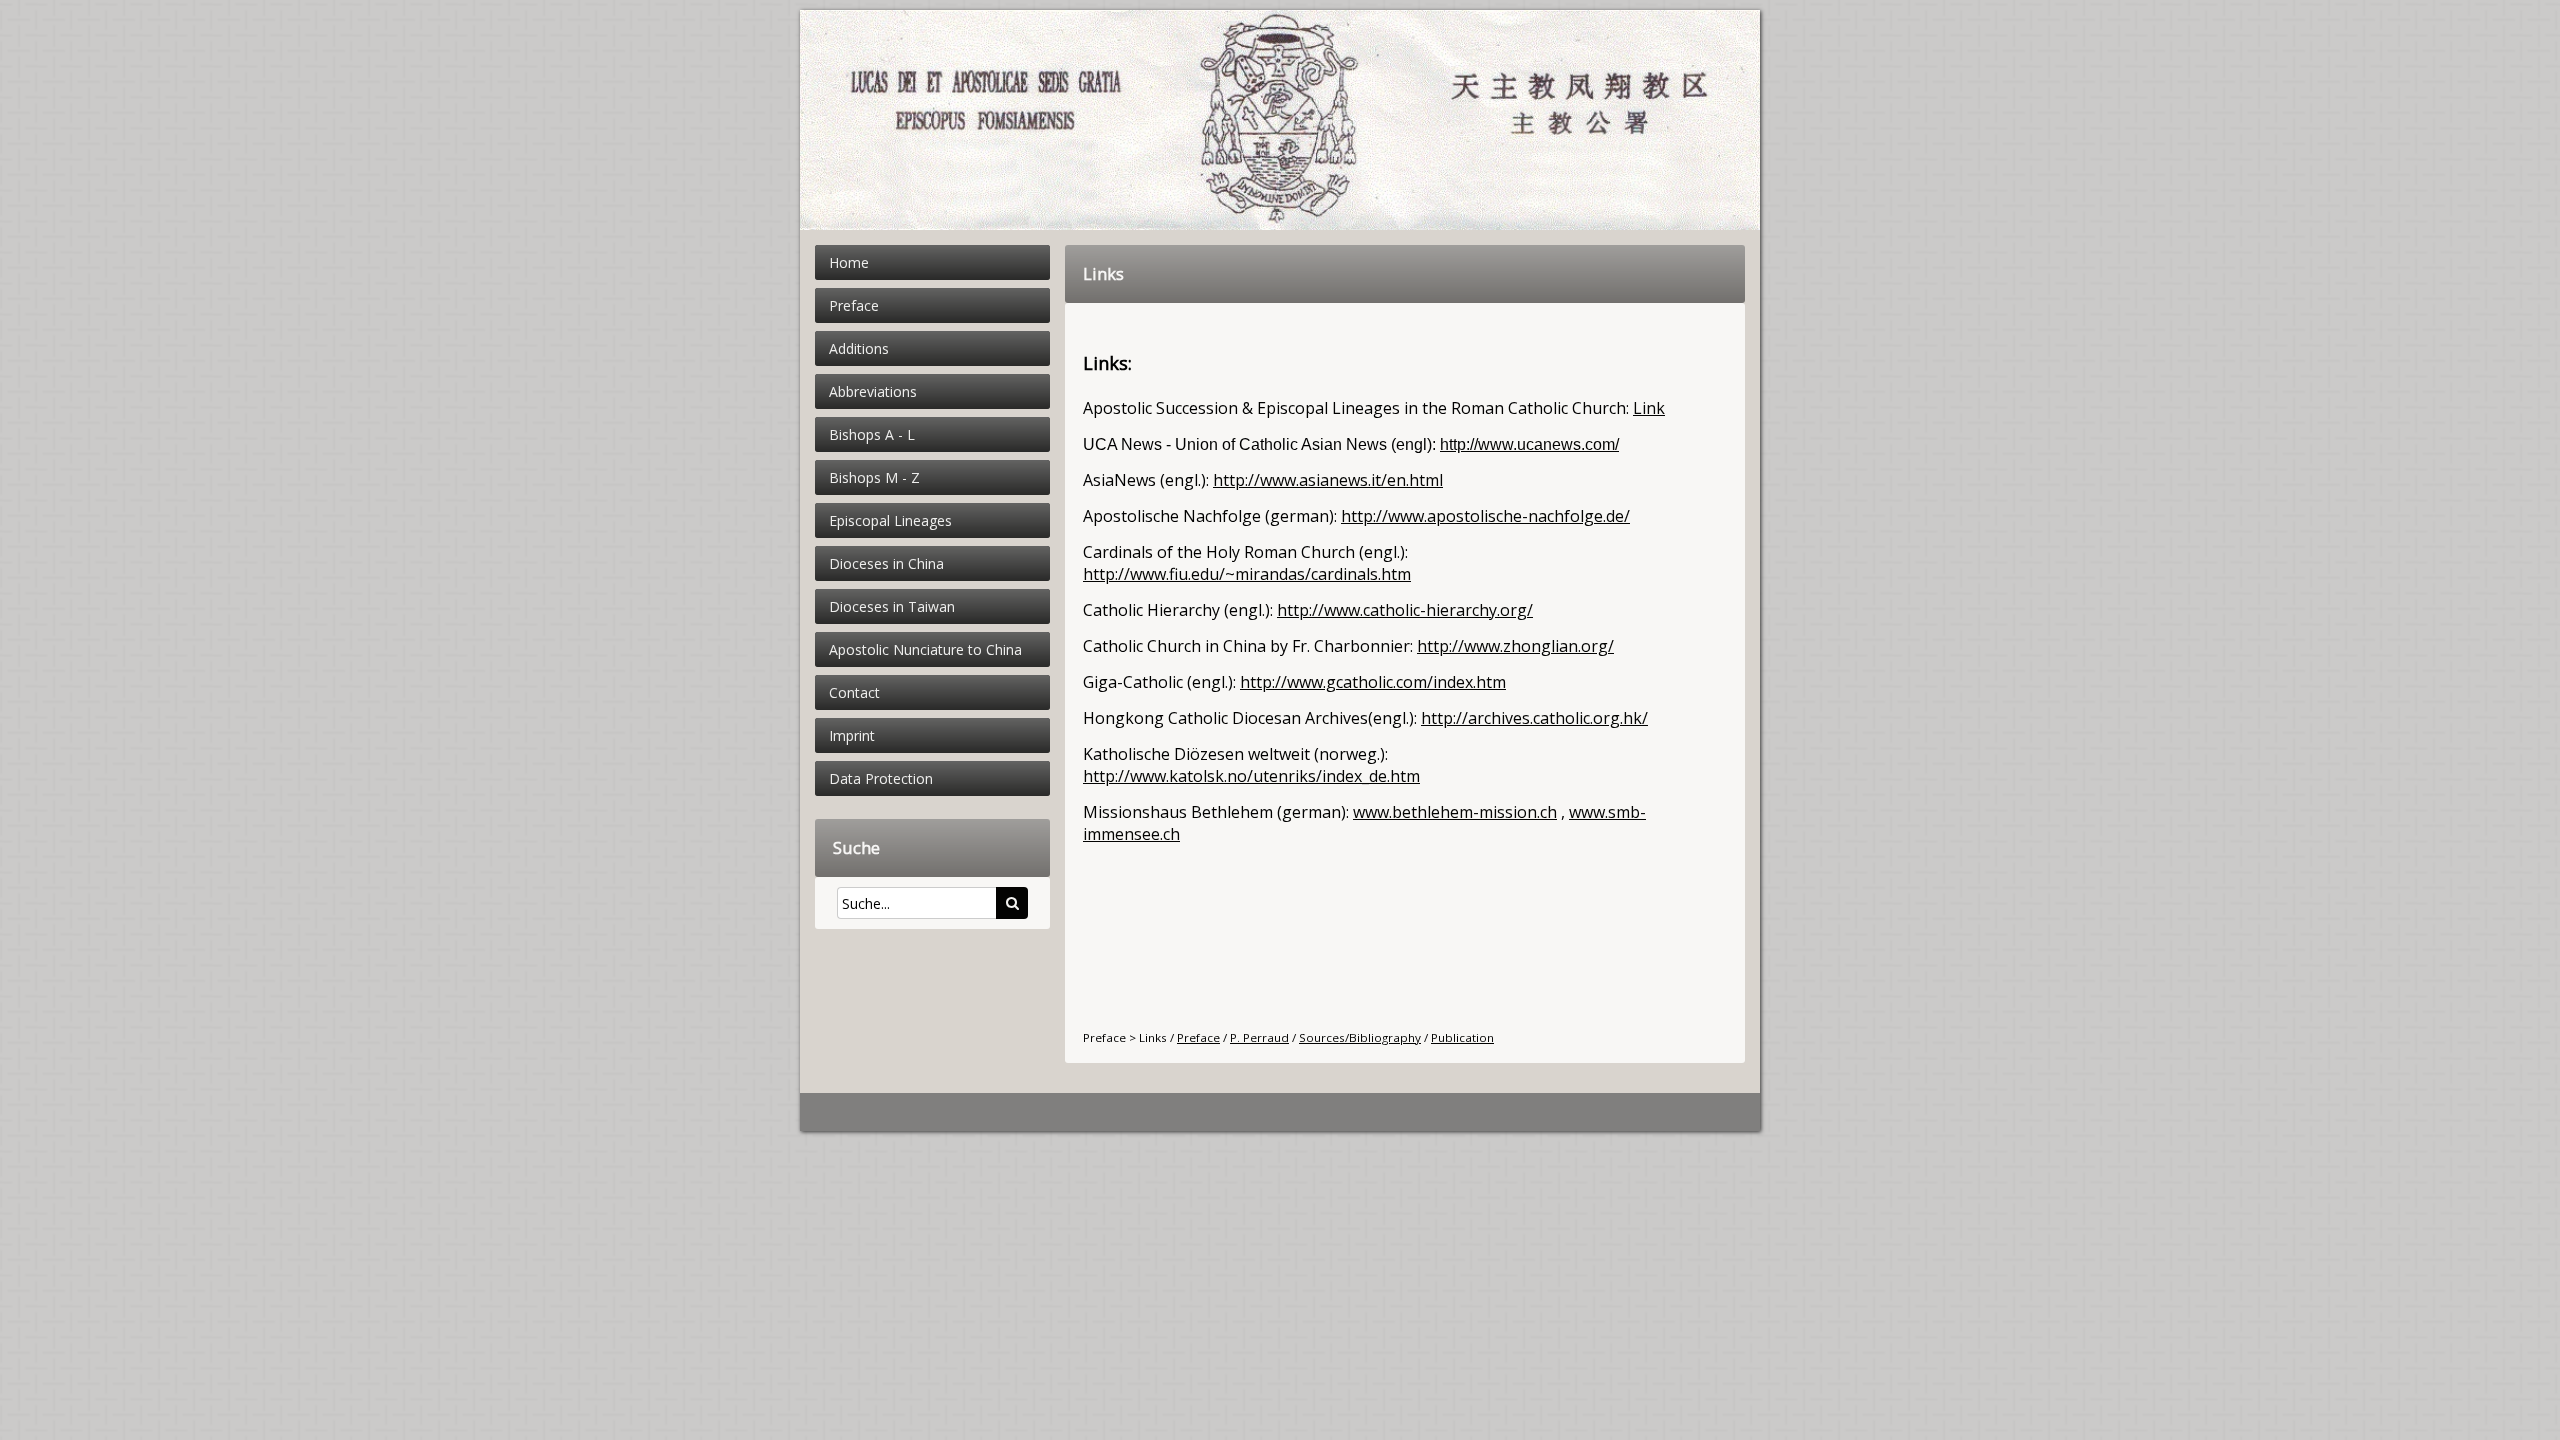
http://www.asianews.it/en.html (1328, 480)
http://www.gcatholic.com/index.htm (1373, 682)
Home (849, 262)
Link (1649, 408)
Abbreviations (873, 391)
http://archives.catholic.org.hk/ (1534, 718)
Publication (1462, 1037)
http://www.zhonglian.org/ (1515, 646)
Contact (854, 692)
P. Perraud (1259, 1037)
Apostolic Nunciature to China (925, 649)
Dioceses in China (886, 563)
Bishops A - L (872, 434)
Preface (854, 305)
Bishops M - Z (874, 477)
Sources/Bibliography (1360, 1037)
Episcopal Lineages (890, 520)
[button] (1012, 903)
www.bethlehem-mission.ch (1455, 812)
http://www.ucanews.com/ (1529, 444)
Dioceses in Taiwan (892, 606)
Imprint (852, 735)
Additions (859, 348)
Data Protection (881, 778)
